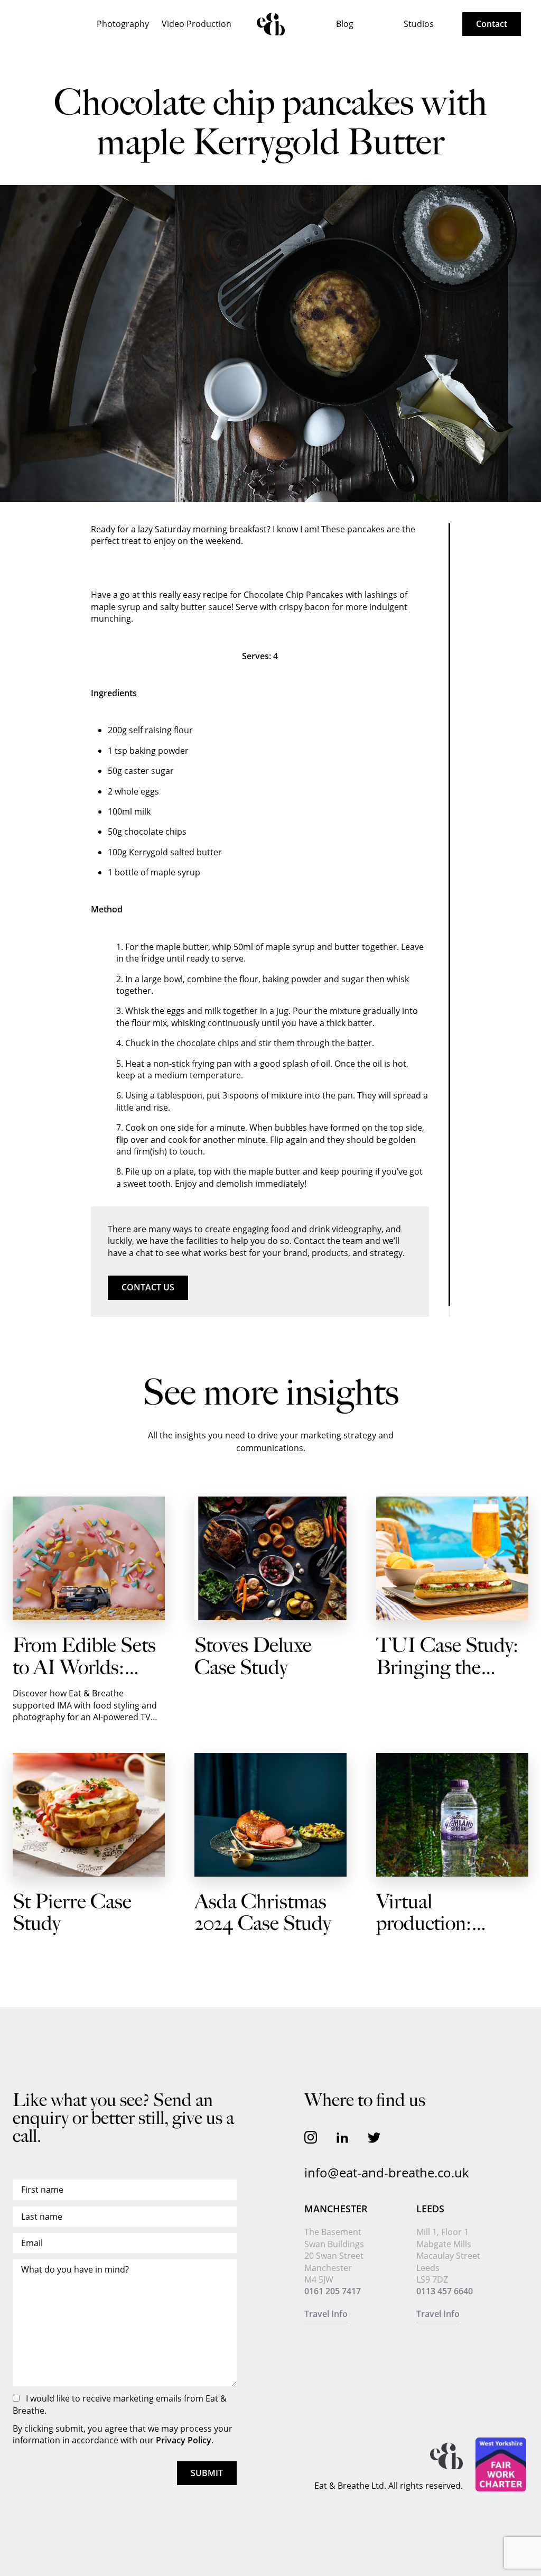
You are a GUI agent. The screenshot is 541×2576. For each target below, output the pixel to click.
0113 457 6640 (445, 2291)
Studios (419, 24)
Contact (492, 24)
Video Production (197, 24)
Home (271, 24)
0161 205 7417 (333, 2291)
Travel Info (326, 2314)
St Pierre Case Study (72, 1913)
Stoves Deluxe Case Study (253, 1657)
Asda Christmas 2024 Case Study (263, 1913)
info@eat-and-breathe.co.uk (387, 2172)
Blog (345, 24)
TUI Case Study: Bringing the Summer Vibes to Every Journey (447, 1679)
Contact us (148, 1287)
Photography (123, 24)
